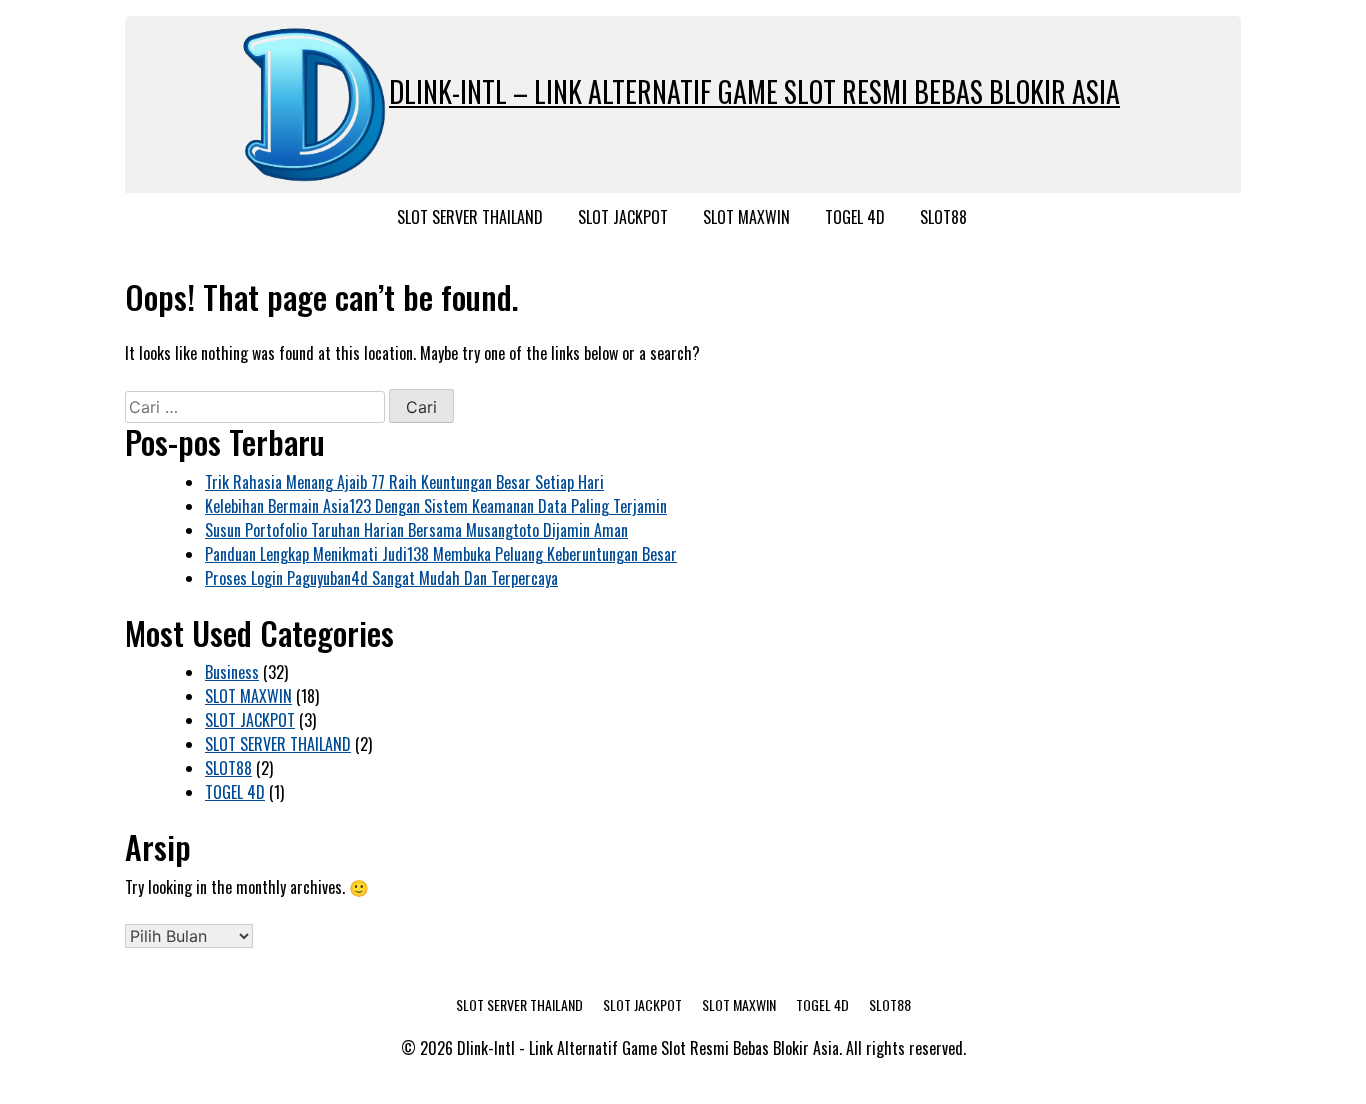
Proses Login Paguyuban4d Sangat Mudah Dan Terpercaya (381, 578)
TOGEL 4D (855, 217)
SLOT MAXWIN (746, 217)
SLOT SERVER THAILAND (470, 217)
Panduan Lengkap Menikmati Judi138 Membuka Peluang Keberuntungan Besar (441, 554)
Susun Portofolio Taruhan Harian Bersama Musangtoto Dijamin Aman (416, 530)
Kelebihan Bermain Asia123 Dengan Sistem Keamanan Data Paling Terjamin (436, 506)
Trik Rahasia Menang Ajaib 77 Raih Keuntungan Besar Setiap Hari (404, 482)
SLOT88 (943, 217)
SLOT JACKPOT (623, 217)
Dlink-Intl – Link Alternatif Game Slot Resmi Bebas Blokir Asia (754, 91)
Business (232, 672)
